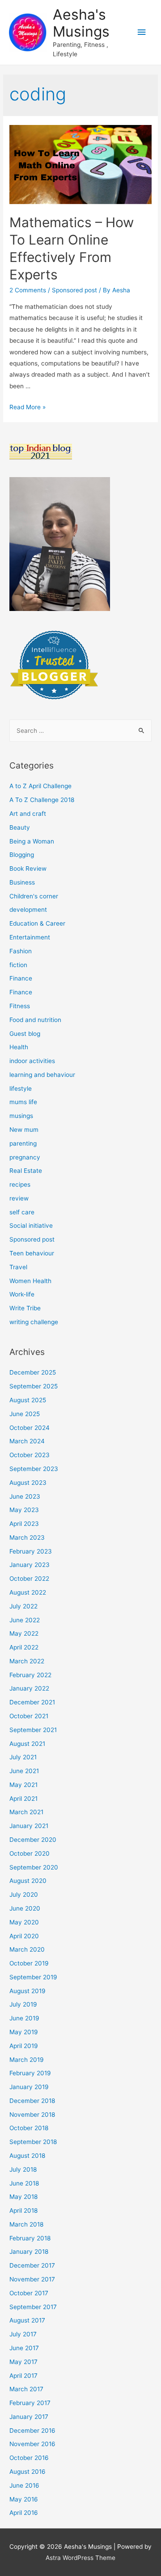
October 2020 (30, 1853)
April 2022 (24, 1647)
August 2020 (28, 1881)
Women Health (30, 1281)
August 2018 (27, 2156)
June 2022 (25, 1620)
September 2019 (33, 1977)
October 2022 (29, 1579)
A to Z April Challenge (40, 786)
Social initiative (31, 1226)
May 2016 (24, 2499)
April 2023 (24, 1524)
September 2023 (34, 1469)
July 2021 (23, 1757)
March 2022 (27, 1661)
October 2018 (29, 2128)
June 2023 (25, 1496)
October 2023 (30, 1455)
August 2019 (28, 1991)
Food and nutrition (35, 1020)
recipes (20, 1184)
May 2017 (23, 2362)
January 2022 (29, 1688)
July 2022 (23, 1606)
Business (22, 882)
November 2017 (32, 2279)
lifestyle (21, 1089)
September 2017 (33, 2307)
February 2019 (30, 2073)
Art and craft (28, 814)
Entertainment (30, 937)
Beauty (20, 827)
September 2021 (33, 1730)
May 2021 (23, 1785)
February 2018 (30, 2238)
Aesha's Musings (81, 23)
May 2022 (24, 1633)
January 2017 (29, 2417)
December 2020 (33, 1840)
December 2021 (32, 1702)
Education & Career (37, 923)
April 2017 (23, 2376)
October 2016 (29, 2458)
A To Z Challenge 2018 (42, 800)
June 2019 (24, 2018)
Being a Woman (32, 841)
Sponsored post (74, 290)
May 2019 (24, 2032)
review (19, 1198)
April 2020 (24, 1936)
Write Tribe (25, 1308)
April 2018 (23, 2210)
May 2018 (23, 2197)
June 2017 (24, 2348)
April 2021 (23, 1799)
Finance (21, 978)
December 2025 (33, 1372)
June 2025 (25, 1414)
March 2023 (27, 1537)
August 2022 (28, 1592)
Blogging (22, 855)
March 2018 (26, 2224)
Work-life (22, 1294)
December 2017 (32, 2265)
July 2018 (23, 2169)
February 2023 (31, 1551)
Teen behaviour (32, 1253)
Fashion (21, 951)
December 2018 (32, 2101)
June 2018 (24, 2183)
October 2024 (30, 1428)
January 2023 (30, 1565)
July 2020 (24, 1895)
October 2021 (29, 1716)
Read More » (28, 407)
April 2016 (24, 2513)
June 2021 (24, 1771)
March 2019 (27, 2060)
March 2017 (26, 2389)
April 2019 (24, 2046)
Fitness (20, 1006)
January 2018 (29, 2252)
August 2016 (28, 2472)
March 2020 (27, 1949)
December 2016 (32, 2431)
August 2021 (27, 1744)
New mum (24, 1130)
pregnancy (25, 1157)
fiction (18, 965)
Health (19, 1047)
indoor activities (32, 1061)
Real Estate (26, 1171)
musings (21, 1116)
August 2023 (28, 1483)
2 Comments (28, 290)
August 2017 (27, 2320)
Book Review (28, 868)
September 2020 (34, 1867)
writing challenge (34, 1322)
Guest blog (25, 1034)
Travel (18, 1267)
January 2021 (29, 1826)
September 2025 (34, 1386)
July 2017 (23, 2334)
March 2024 (27, 1441)
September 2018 (33, 2142)
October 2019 (29, 1963)
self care (22, 1212)
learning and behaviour (42, 1075)
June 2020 (25, 1908)
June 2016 (24, 2485)
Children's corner (34, 896)
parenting (23, 1143)
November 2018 (32, 2115)
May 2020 (24, 1922)
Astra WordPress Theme (80, 2558)
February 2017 (30, 2403)
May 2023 (24, 1510)
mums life (23, 1102)
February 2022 (30, 1675)
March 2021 (26, 1812)
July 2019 (23, 2004)
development (28, 910)
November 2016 (32, 2444)
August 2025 (28, 1400)
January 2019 (29, 2087)
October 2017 (29, 2293)
